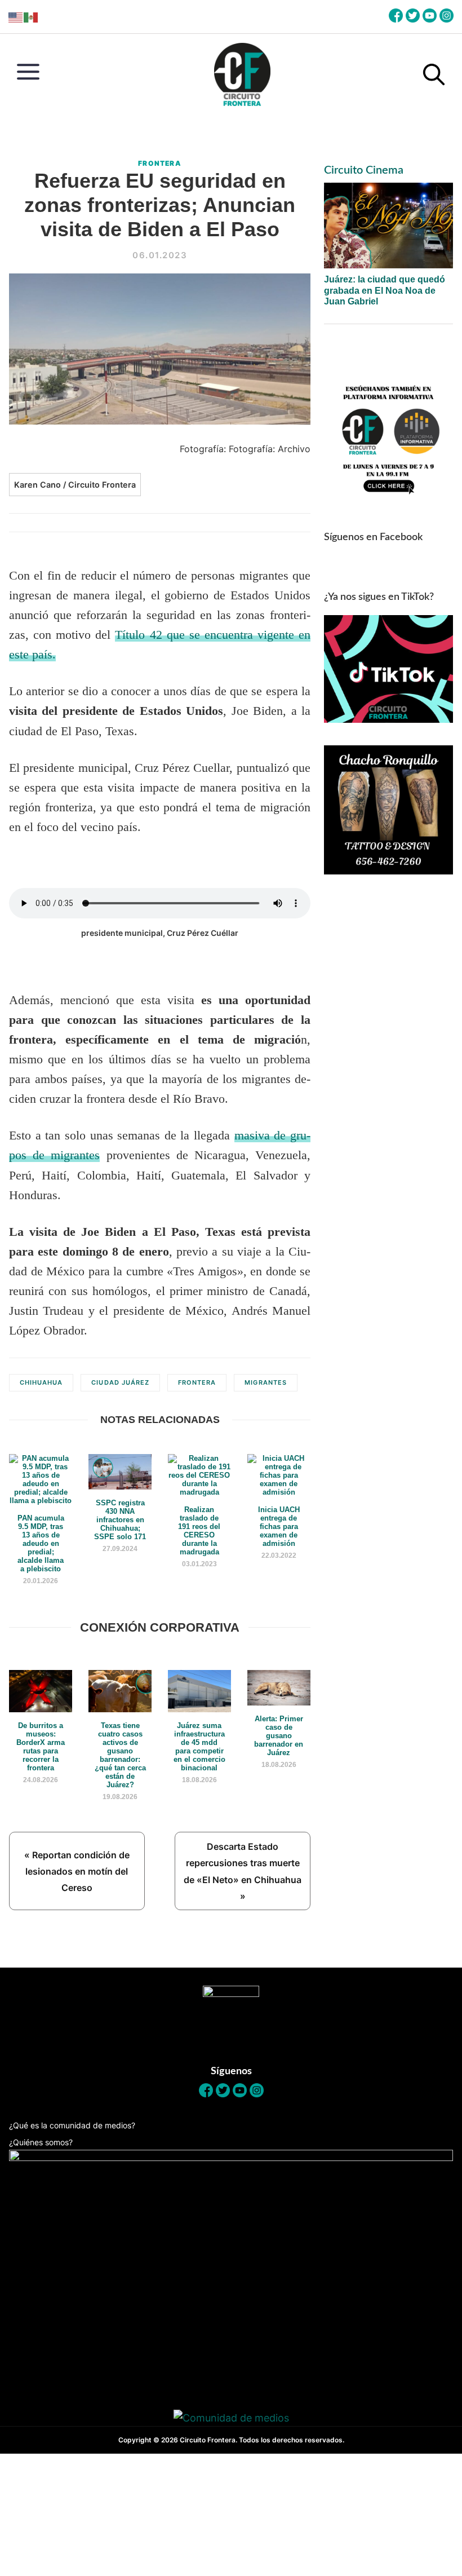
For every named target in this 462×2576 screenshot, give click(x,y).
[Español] (31, 17)
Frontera (160, 163)
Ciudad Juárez (120, 1382)
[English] (16, 17)
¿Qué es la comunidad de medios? (72, 2125)
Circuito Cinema (364, 170)
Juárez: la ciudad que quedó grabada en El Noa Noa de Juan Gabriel (385, 290)
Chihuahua (41, 1382)
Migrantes (265, 1382)
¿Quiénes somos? (41, 2142)
